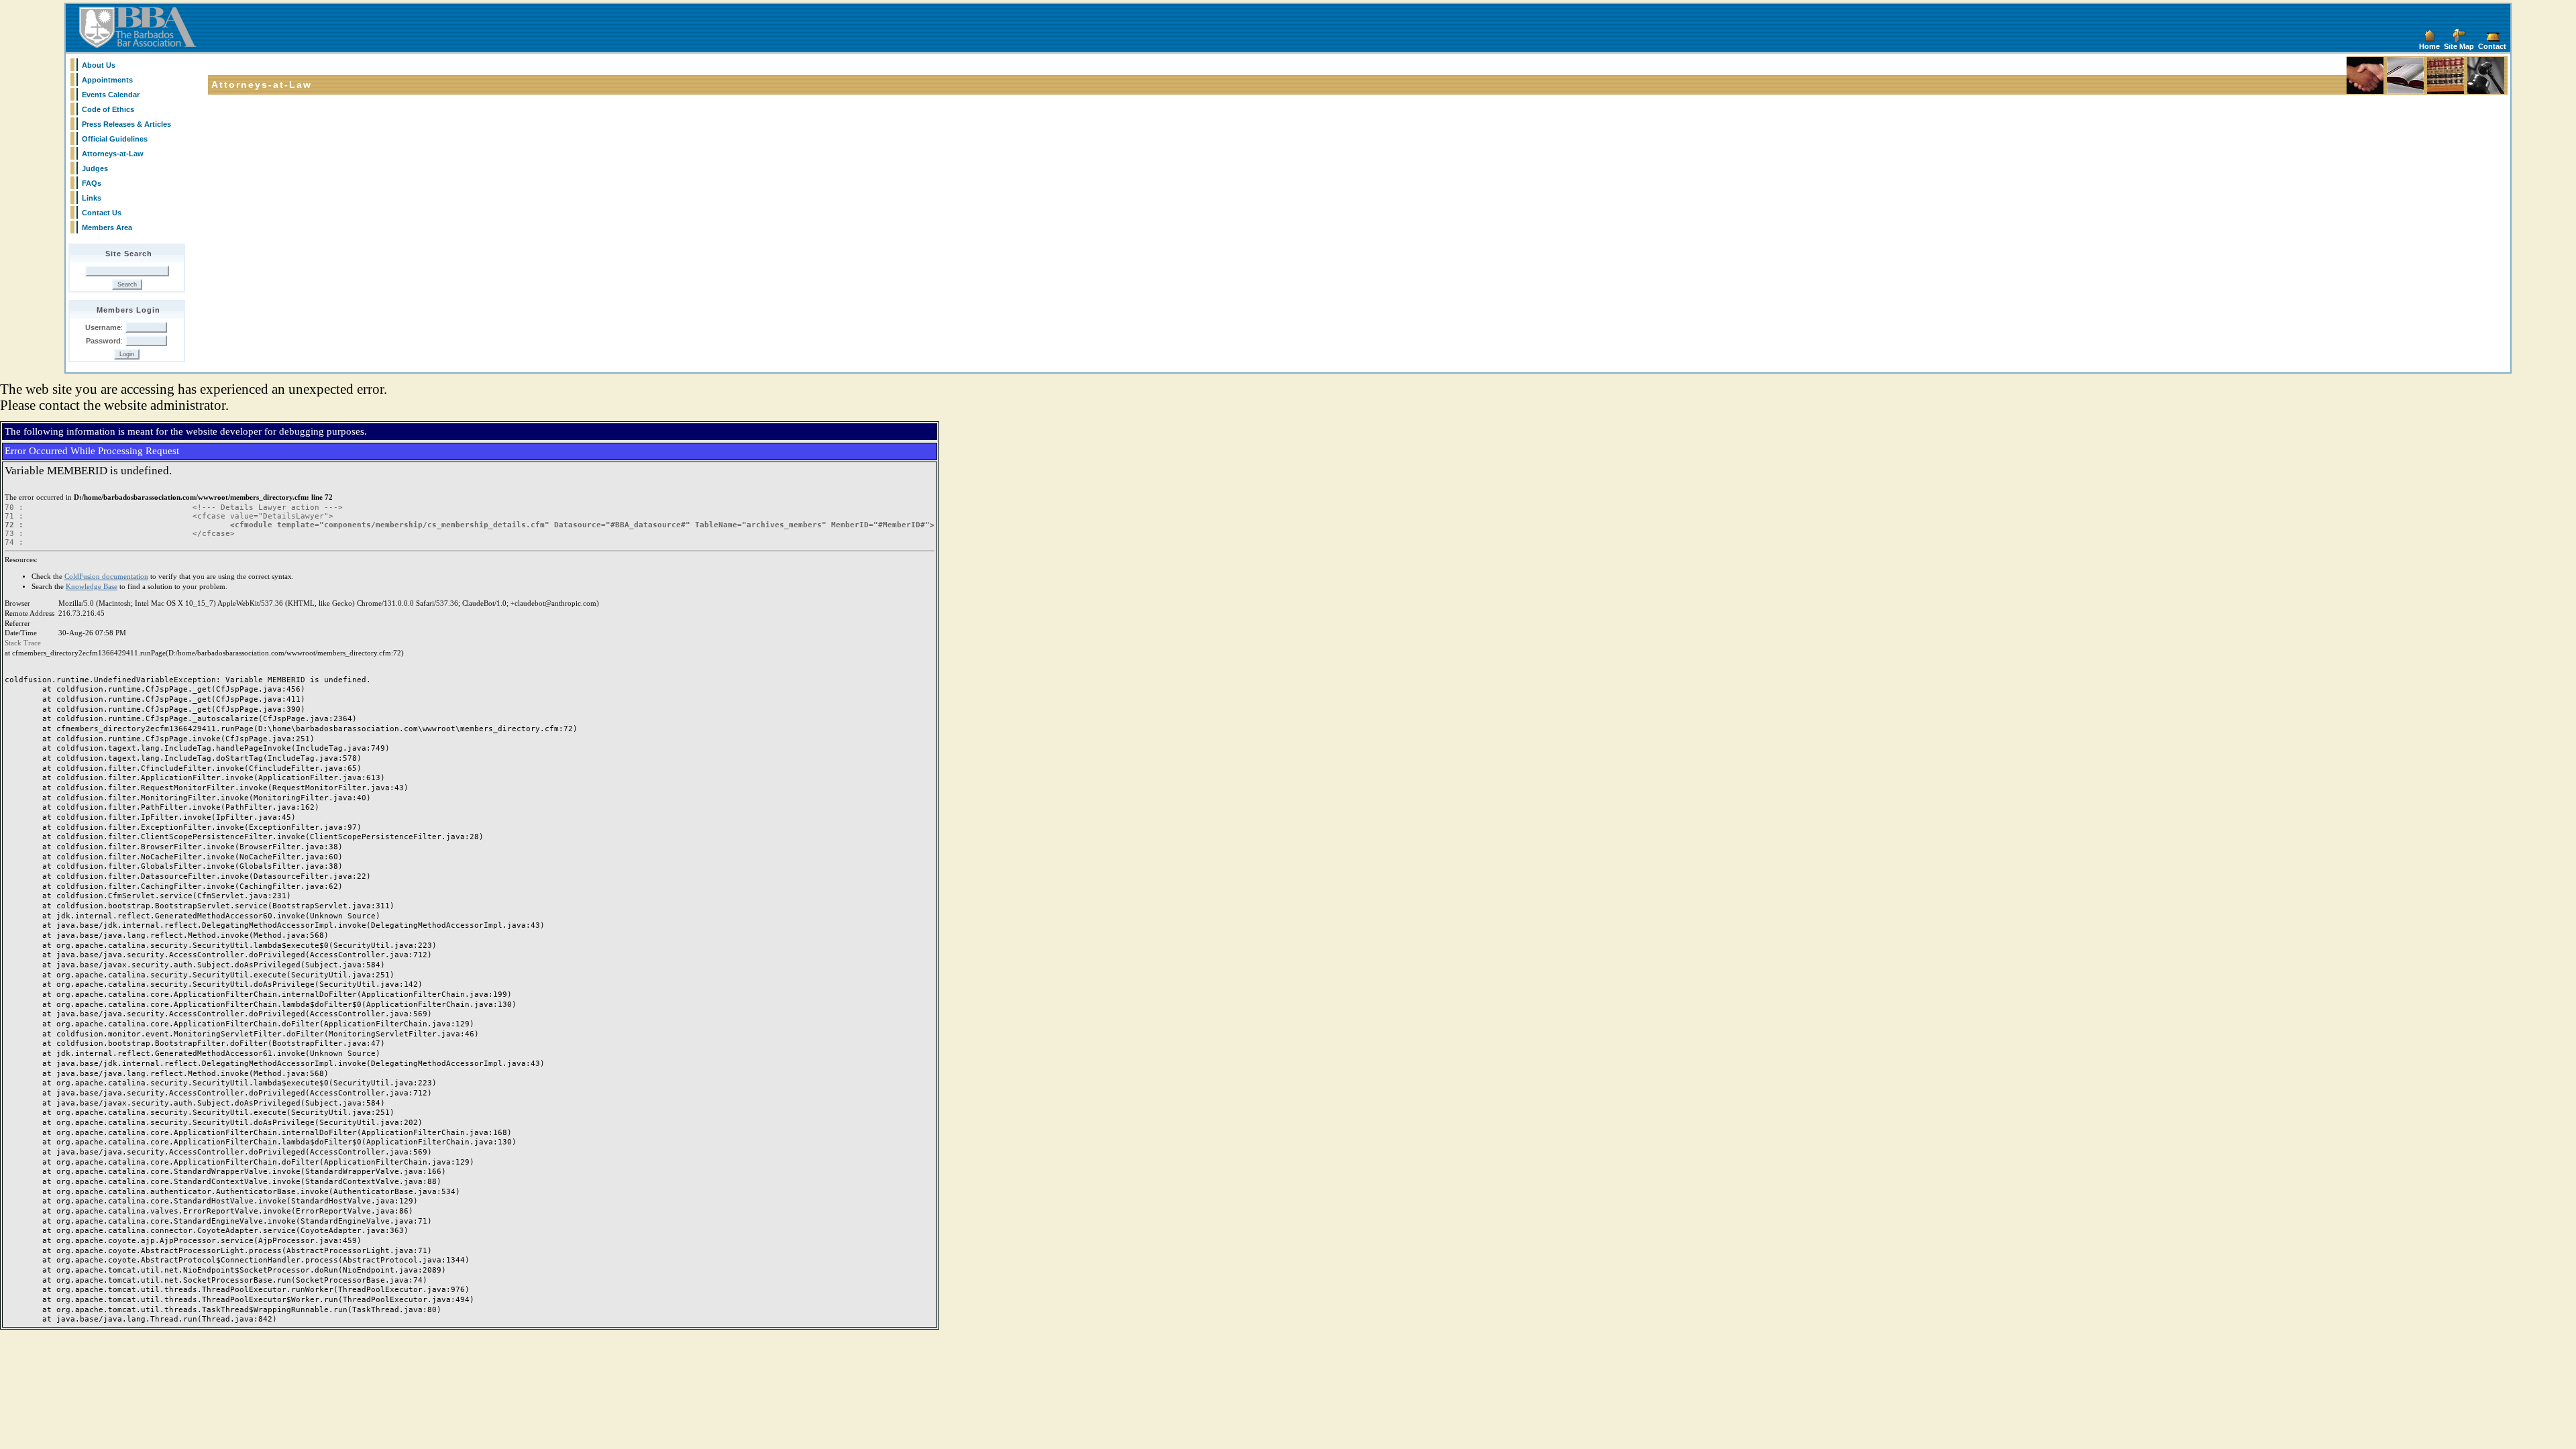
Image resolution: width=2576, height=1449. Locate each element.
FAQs (92, 183)
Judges (95, 168)
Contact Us (102, 213)
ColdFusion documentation (106, 577)
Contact (2492, 46)
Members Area (107, 227)
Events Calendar (111, 95)
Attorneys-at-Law (113, 154)
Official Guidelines (115, 139)
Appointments (107, 80)
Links (92, 198)
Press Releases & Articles (126, 124)
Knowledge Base (92, 587)
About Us (99, 65)
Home (2429, 46)
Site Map (2459, 46)
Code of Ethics (108, 109)
